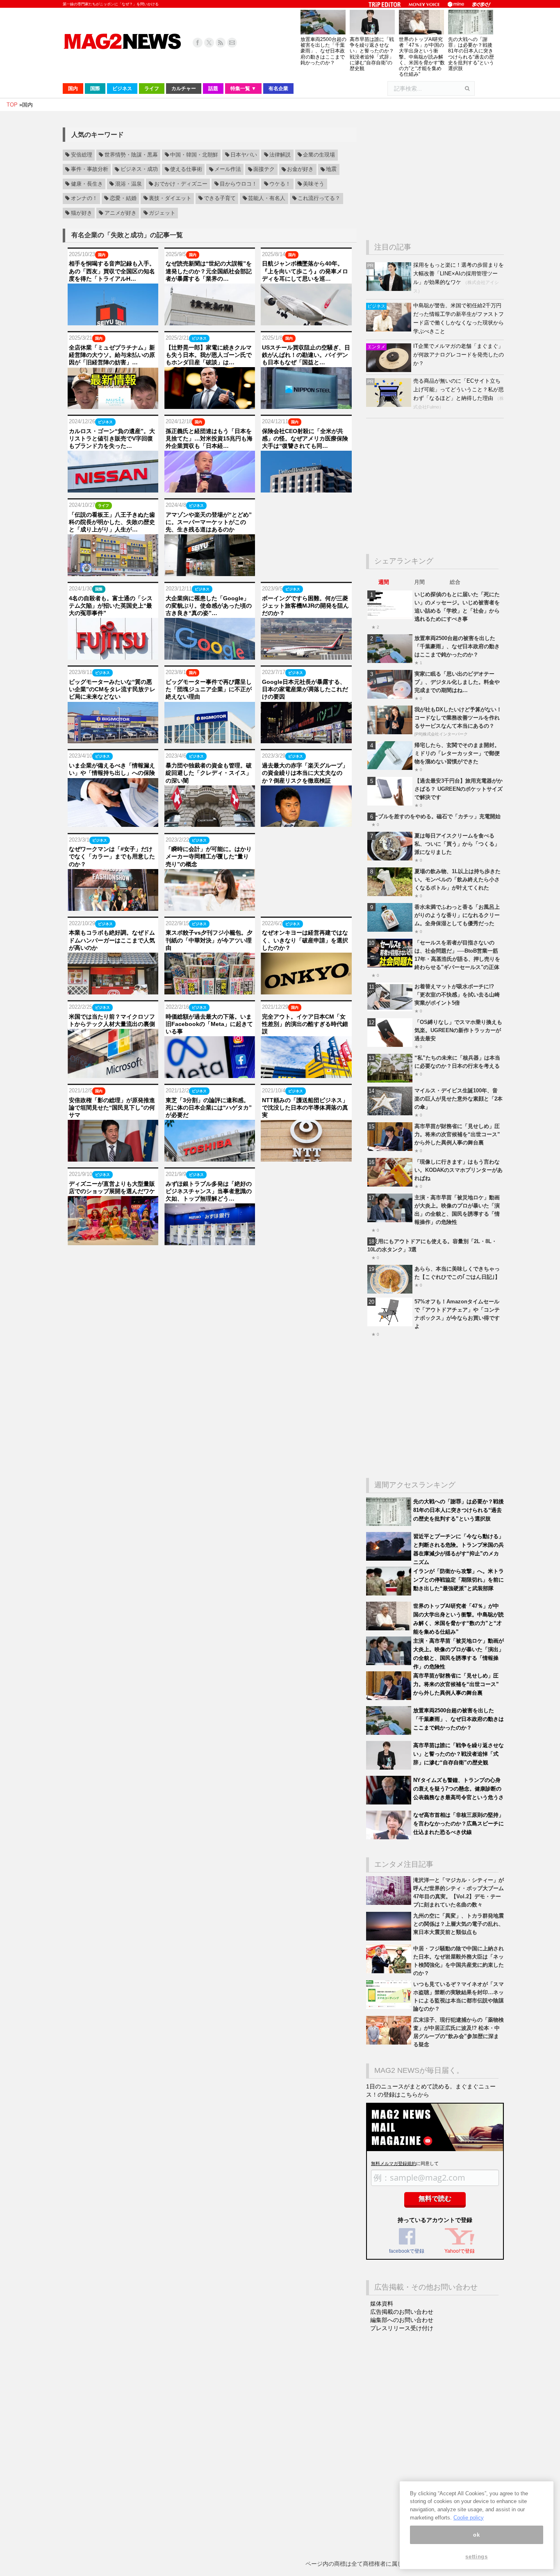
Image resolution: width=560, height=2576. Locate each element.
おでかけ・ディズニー (181, 184)
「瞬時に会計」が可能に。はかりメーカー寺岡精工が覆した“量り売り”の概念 (209, 856)
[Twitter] (209, 43)
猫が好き (82, 213)
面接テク (264, 170)
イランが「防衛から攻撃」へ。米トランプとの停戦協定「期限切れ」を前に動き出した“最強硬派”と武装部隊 (459, 1580)
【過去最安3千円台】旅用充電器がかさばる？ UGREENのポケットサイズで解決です (459, 789)
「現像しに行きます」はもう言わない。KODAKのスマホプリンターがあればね (459, 1170)
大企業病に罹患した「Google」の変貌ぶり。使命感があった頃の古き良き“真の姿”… (209, 606)
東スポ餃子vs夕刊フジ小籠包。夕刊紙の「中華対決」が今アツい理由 (209, 940)
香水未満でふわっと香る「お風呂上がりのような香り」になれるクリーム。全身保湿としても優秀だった (457, 915)
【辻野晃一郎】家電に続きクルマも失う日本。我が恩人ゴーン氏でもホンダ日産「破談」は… (209, 355)
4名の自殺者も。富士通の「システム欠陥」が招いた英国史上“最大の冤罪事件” (111, 606)
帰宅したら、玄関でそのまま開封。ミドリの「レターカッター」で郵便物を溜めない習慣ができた (457, 753)
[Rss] (221, 43)
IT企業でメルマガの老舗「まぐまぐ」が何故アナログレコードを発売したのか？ (459, 355)
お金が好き (300, 170)
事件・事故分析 (90, 170)
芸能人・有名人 (267, 198)
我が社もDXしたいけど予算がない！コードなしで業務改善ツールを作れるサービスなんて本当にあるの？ (458, 718)
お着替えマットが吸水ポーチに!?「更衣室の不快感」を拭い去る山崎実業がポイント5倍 (457, 995)
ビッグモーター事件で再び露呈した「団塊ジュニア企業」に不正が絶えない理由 (209, 689)
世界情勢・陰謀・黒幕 (131, 155)
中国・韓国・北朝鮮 (194, 155)
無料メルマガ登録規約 (394, 2163)
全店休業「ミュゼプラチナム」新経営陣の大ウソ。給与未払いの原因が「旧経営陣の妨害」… (112, 355)
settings (476, 2557)
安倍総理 (82, 155)
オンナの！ (84, 198)
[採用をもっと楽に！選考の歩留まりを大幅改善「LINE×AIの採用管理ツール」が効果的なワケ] (390, 289)
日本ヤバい (244, 155)
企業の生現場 (319, 155)
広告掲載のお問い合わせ (402, 2312)
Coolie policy (469, 2518)
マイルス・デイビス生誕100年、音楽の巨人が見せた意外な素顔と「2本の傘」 (459, 1099)
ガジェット (162, 213)
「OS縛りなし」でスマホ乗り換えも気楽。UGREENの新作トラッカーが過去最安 (458, 1030)
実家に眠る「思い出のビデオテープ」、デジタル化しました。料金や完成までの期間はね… (457, 682)
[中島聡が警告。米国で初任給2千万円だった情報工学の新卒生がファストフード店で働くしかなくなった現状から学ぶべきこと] (390, 330)
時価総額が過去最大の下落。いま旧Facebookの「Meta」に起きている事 (209, 1024)
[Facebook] (198, 43)
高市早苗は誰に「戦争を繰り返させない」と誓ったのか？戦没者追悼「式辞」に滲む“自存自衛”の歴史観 (372, 54)
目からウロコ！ (238, 184)
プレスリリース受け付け (402, 2328)
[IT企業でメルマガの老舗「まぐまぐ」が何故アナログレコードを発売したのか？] (390, 370)
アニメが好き (121, 213)
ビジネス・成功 (139, 170)
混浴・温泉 (129, 184)
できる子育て (220, 198)
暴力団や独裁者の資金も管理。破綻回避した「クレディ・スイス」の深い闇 (209, 773)
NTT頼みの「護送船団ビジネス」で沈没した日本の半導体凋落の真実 (305, 1108)
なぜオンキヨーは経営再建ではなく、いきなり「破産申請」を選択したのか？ (305, 940)
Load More (210, 1261)
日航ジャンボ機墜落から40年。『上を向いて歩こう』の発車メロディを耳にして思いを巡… (305, 271)
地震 (331, 170)
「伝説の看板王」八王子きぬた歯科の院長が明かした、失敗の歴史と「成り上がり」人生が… (112, 522)
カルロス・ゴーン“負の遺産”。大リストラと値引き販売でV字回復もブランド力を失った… (112, 438)
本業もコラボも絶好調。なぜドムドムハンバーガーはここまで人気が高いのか (112, 940)
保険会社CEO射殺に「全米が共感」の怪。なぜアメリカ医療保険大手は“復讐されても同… (305, 438)
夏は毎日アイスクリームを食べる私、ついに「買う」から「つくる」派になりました (457, 844)
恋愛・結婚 (123, 198)
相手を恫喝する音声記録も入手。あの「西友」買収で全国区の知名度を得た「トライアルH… (112, 271)
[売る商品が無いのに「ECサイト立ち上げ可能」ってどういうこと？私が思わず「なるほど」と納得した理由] (390, 405)
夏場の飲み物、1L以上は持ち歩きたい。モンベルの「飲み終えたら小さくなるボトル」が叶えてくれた (458, 879)
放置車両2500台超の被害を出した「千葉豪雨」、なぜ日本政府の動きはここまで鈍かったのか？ (323, 51)
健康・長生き (87, 184)
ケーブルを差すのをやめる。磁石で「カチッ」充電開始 (434, 816)
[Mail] (232, 43)
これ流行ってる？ (319, 198)
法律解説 (280, 155)
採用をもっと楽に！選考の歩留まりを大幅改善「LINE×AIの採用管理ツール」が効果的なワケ (459, 273)
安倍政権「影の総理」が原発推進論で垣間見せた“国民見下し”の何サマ (112, 1108)
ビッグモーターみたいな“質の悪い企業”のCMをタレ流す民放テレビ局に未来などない (112, 689)
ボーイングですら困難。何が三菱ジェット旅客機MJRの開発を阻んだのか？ (305, 606)
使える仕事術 (186, 170)
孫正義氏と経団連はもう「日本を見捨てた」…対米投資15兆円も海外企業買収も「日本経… (209, 438)
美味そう (314, 184)
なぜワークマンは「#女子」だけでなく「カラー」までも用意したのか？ (112, 856)
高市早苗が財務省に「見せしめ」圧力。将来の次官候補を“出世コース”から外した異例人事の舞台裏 (457, 1134)
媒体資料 (382, 2304)
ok (476, 2535)
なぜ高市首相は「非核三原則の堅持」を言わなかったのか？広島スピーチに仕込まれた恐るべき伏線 (459, 1824)
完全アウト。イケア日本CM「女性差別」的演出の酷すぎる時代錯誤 (305, 1024)
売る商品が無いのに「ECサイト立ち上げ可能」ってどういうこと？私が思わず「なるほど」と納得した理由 (459, 389)
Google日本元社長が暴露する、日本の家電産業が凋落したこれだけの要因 (305, 689)
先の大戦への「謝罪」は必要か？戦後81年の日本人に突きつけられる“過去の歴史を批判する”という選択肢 (471, 54)
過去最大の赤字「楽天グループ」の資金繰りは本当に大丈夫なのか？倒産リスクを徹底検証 (305, 773)
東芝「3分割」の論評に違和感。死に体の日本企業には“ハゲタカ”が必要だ (209, 1108)
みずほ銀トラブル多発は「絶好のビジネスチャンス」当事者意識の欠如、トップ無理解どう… (209, 1191)
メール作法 (228, 170)
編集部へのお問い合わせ (402, 2320)
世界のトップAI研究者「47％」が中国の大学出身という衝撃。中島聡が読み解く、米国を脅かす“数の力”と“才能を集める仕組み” (422, 57)
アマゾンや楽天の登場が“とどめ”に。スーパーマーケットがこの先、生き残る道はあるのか (209, 522)
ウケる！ (280, 184)
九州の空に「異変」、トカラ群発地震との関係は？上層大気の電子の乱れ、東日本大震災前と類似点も (459, 1924)
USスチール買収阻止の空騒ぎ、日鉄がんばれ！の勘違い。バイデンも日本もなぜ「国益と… (306, 355)
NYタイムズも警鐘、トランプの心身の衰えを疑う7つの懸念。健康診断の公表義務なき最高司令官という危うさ (459, 1789)
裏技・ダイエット (170, 198)
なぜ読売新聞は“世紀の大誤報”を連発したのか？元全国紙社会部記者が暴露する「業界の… (209, 271)
